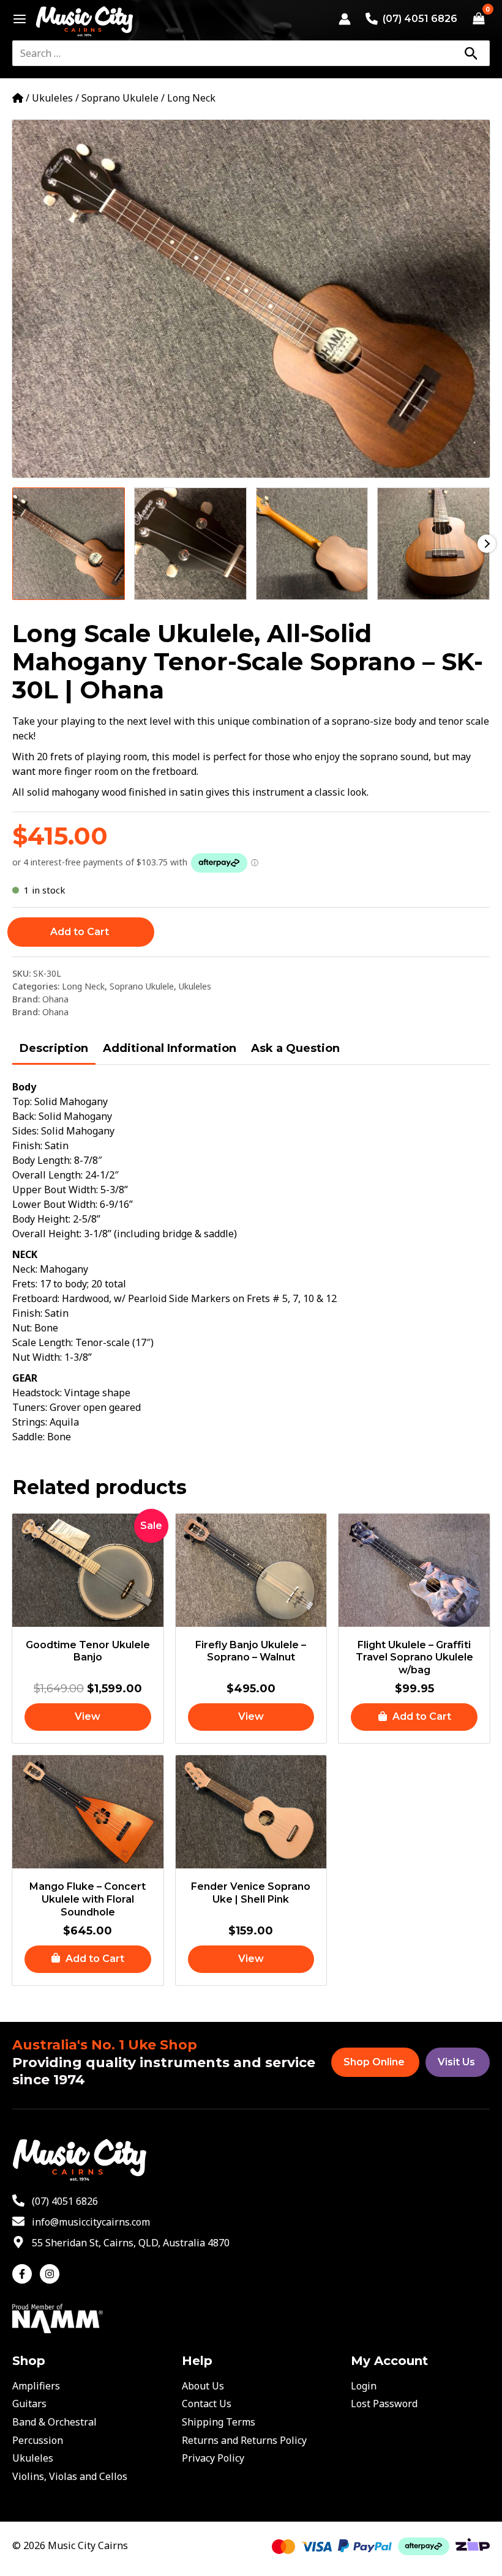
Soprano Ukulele (120, 98)
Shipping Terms (219, 2422)
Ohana (55, 999)
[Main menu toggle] (16, 19)
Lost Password (384, 2404)
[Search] (471, 53)
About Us (203, 2386)
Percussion (38, 2440)
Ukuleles (52, 98)
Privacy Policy (213, 2458)
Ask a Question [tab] (295, 1048)
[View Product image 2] (190, 544)
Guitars (29, 2404)
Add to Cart (80, 932)
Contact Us (207, 2404)
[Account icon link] (345, 19)
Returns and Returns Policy (244, 2440)
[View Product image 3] (312, 544)
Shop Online (374, 2062)
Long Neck (191, 98)
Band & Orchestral (54, 2422)
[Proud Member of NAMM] (58, 2317)
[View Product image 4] (433, 544)
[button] (414, 1717)
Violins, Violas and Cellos (70, 2476)
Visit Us (456, 2062)
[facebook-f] (25, 2274)
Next (487, 544)
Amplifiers (36, 2386)
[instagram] (51, 2274)
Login (364, 2386)
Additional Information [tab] (170, 1048)
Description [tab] (54, 1048)
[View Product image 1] (69, 544)
